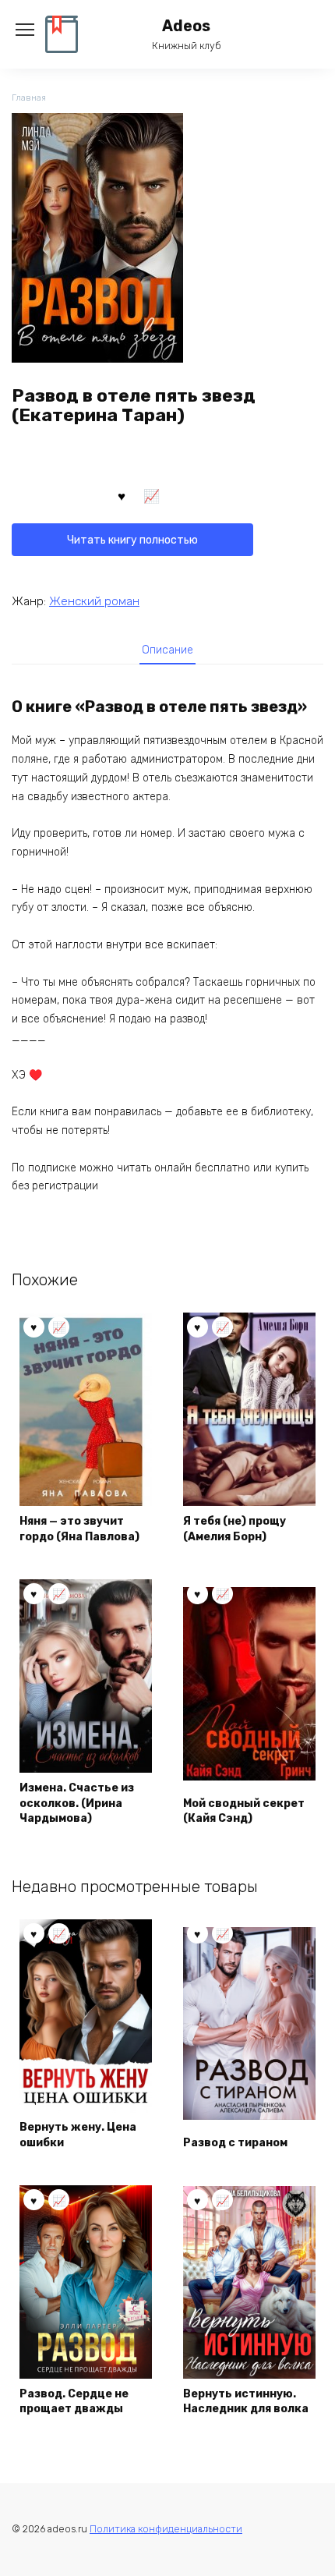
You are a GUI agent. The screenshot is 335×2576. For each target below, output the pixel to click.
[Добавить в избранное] (122, 495)
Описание (167, 650)
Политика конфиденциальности (166, 2529)
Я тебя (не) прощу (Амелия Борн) (235, 1529)
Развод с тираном (235, 2143)
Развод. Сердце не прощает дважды (74, 2402)
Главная (29, 98)
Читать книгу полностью (132, 540)
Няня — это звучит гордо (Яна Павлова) (79, 1529)
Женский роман (94, 601)
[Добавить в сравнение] (152, 495)
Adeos (186, 26)
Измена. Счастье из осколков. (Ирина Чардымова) (77, 1803)
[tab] (167, 650)
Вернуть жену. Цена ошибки (78, 2135)
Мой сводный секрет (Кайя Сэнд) (244, 1811)
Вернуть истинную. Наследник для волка (246, 2402)
